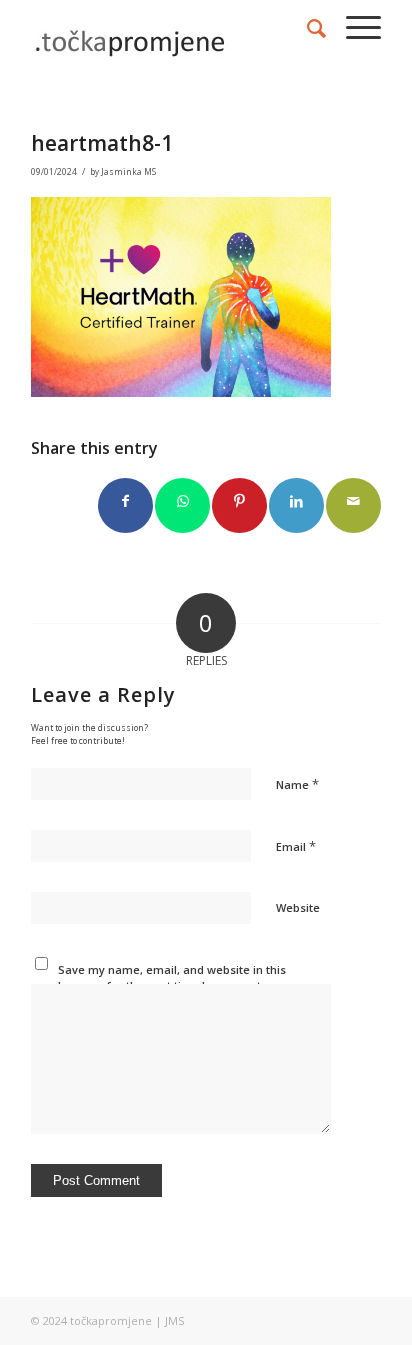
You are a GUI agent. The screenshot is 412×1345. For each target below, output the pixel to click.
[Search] (306, 27)
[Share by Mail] (353, 505)
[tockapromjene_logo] (171, 40)
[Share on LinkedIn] (296, 505)
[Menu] (353, 27)
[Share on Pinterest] (239, 505)
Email (296, 846)
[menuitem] (306, 27)
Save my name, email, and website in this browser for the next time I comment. (172, 978)
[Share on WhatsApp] (182, 505)
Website (298, 907)
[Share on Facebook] (125, 505)
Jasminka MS (128, 171)
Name (297, 784)
